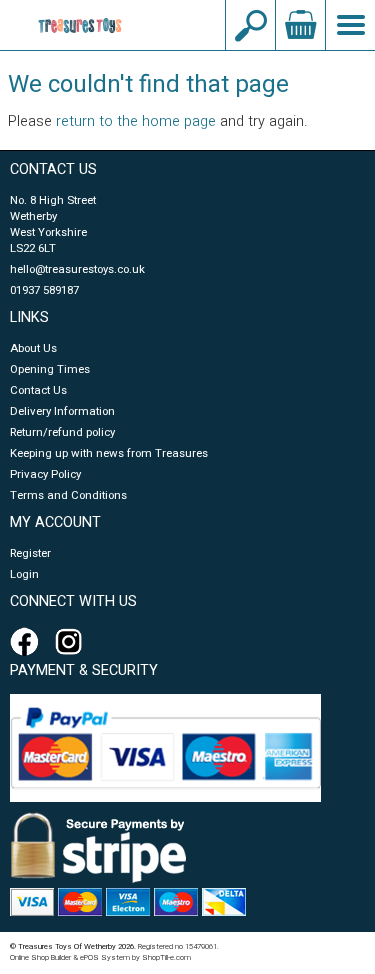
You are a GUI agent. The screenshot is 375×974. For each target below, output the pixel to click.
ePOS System (105, 957)
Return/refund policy (62, 432)
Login (24, 574)
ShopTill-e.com (166, 957)
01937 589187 (44, 290)
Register (30, 553)
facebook (28, 642)
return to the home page (136, 121)
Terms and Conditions (68, 495)
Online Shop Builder (40, 957)
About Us (33, 348)
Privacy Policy (45, 474)
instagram (73, 642)
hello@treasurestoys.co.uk (77, 269)
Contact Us (38, 390)
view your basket (300, 25)
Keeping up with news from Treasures (109, 453)
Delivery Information (62, 411)
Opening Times (50, 369)
